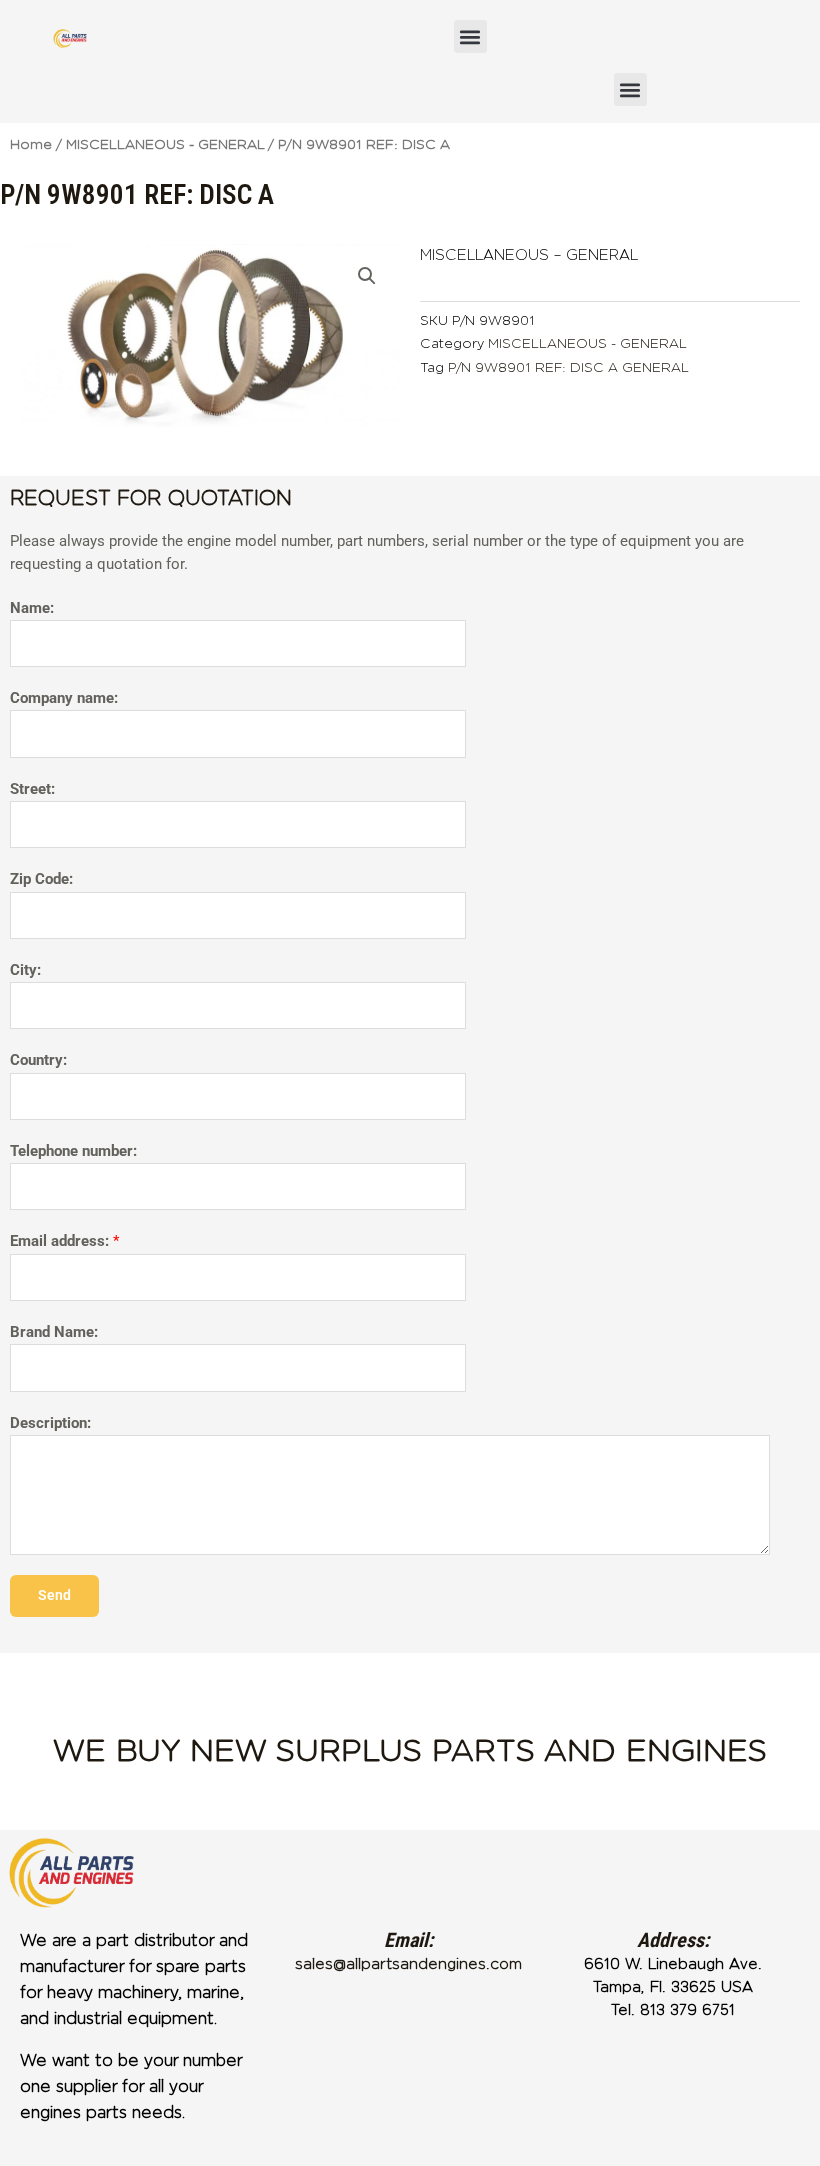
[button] (470, 36)
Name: (32, 608)
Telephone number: (73, 1151)
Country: (38, 1060)
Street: (32, 789)
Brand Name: (54, 1332)
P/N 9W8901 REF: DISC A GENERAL (568, 367)
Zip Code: (41, 879)
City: (25, 970)
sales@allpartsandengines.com (408, 1964)
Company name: (64, 698)
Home (31, 144)
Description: (50, 1423)
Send (54, 1595)
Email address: (64, 1241)
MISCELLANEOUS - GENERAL (165, 144)
